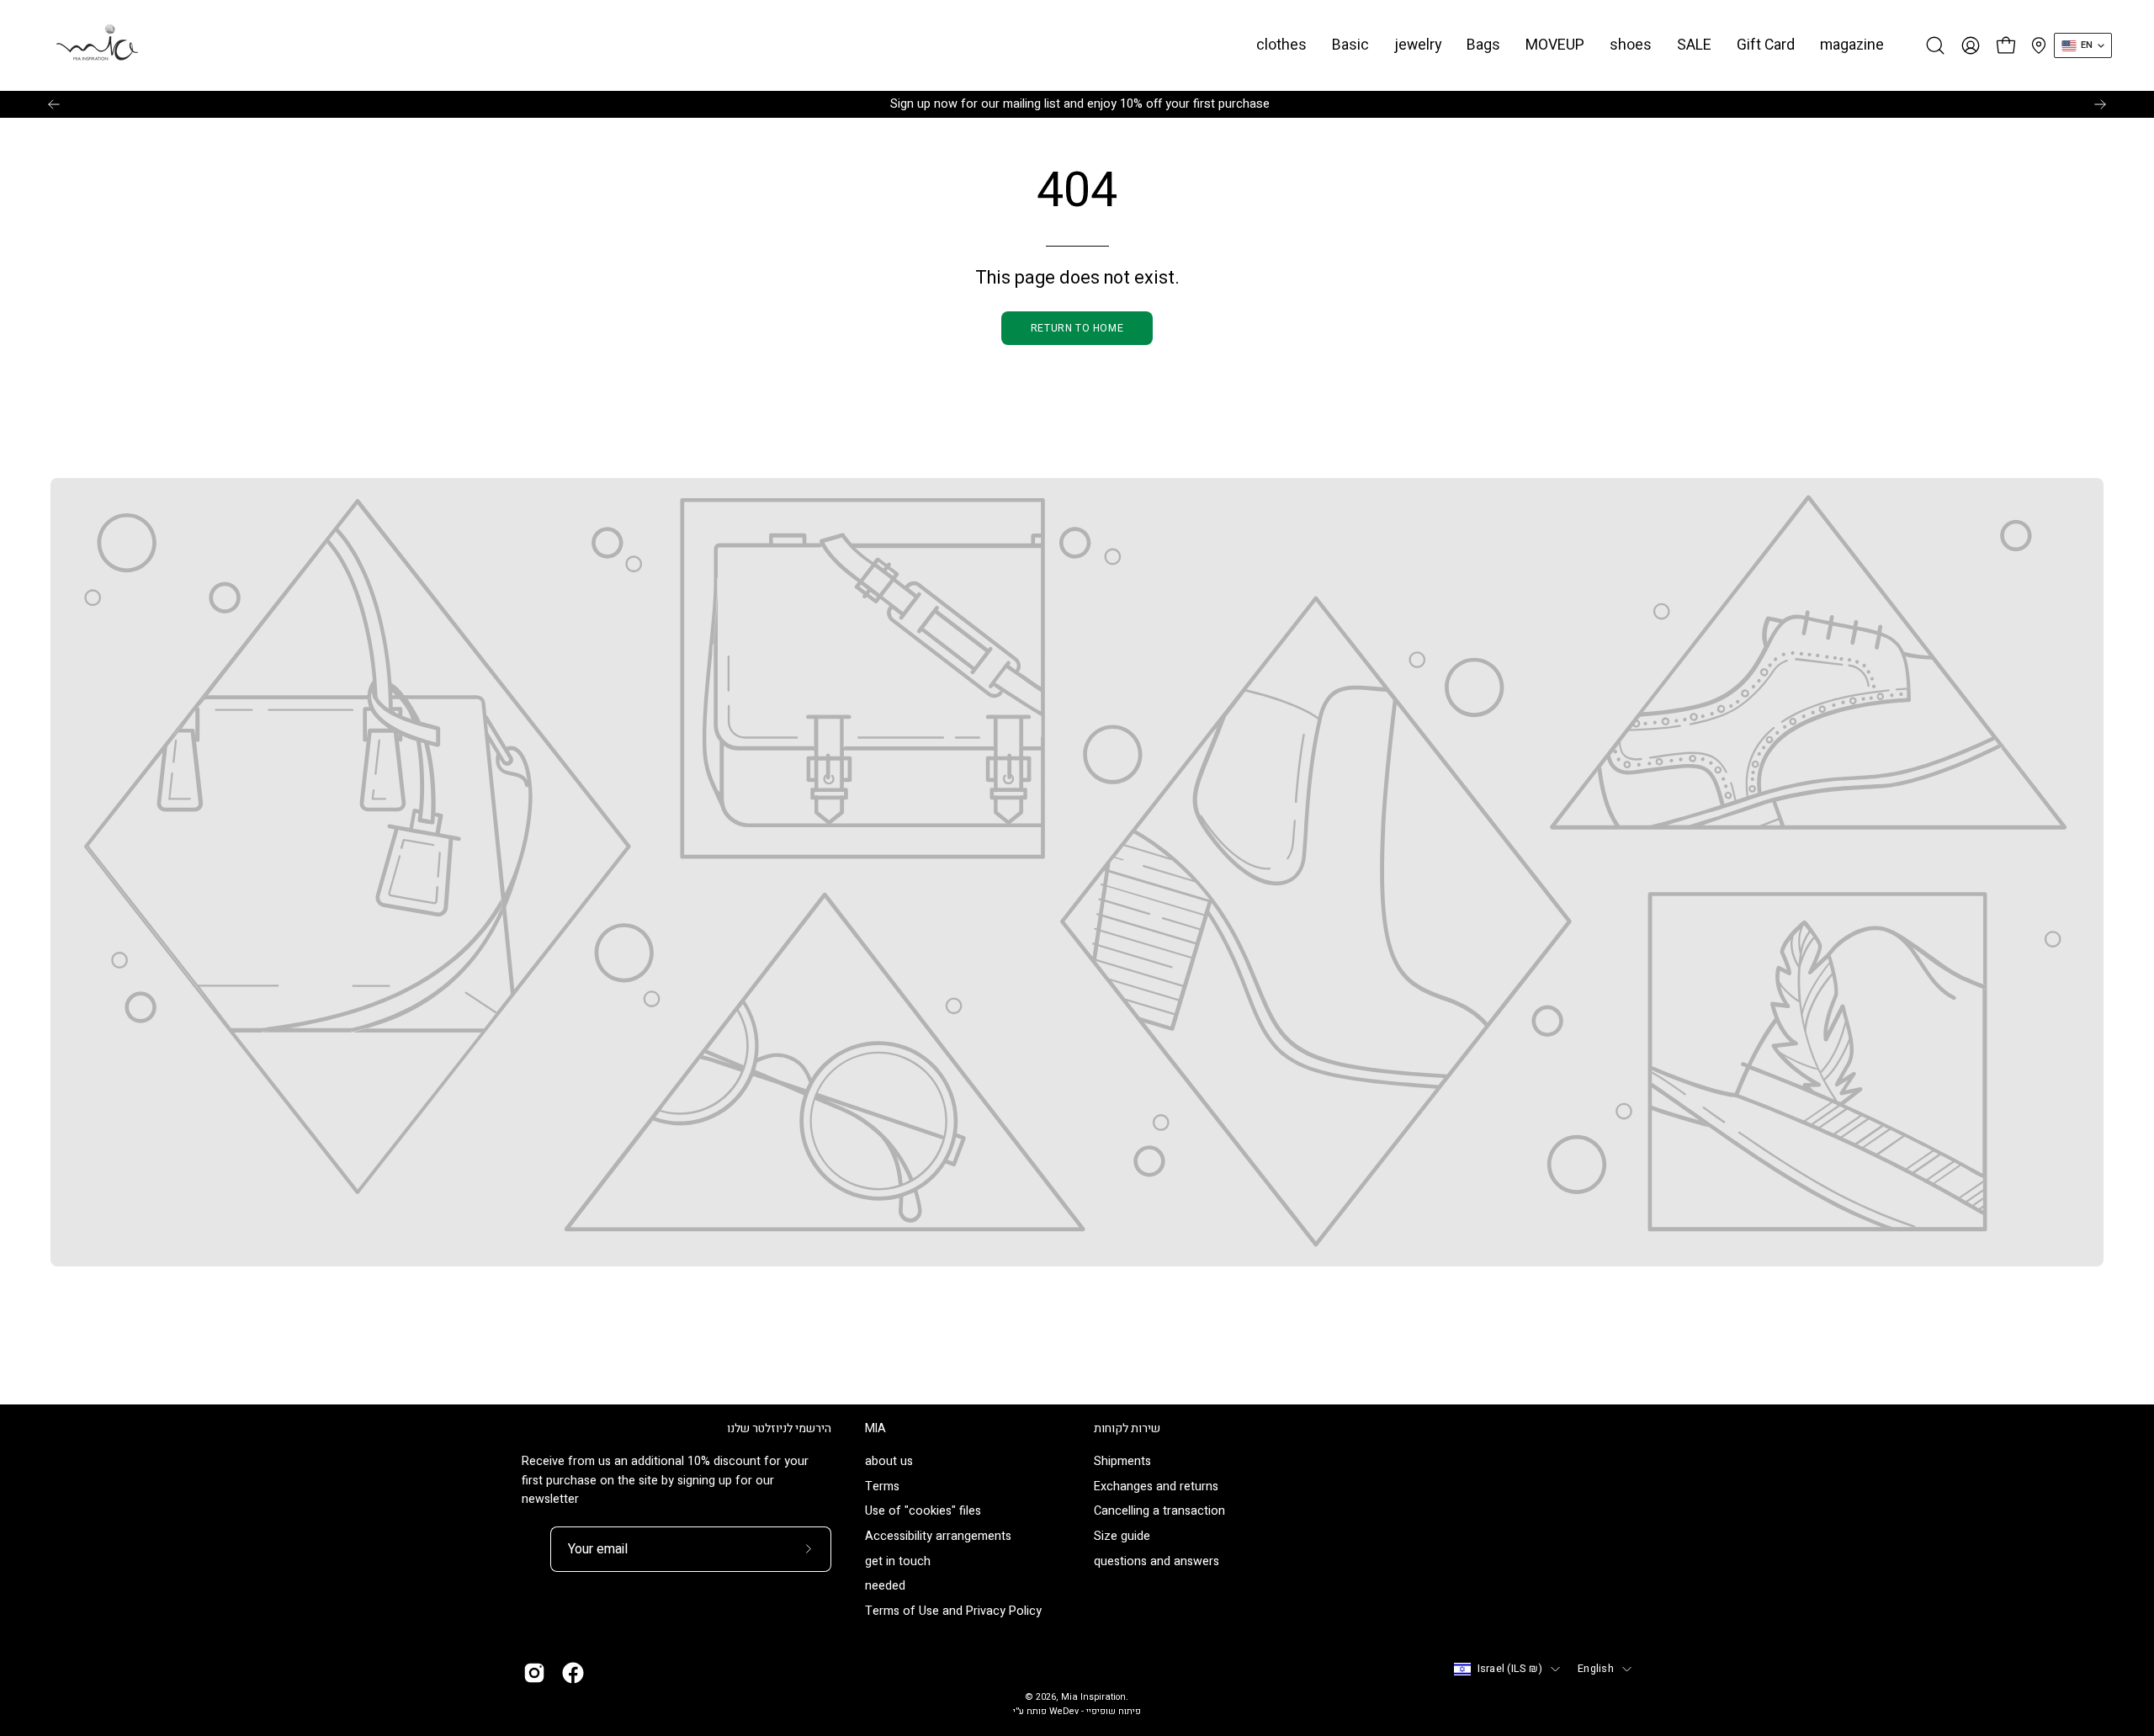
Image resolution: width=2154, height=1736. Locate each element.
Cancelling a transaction (1159, 1512)
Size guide (1122, 1537)
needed (885, 1587)
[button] (1350, 45)
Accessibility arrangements (938, 1537)
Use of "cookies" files (923, 1512)
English (1596, 1669)
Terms (882, 1486)
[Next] (2100, 104)
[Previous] (54, 104)
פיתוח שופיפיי (1114, 1712)
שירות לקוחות (1127, 1429)
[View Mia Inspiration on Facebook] (573, 1673)
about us (889, 1461)
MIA (875, 1429)
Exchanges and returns (1156, 1486)
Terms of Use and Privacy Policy (953, 1612)
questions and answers (1157, 1561)
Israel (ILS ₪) (1510, 1669)
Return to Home (1077, 328)
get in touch (898, 1561)
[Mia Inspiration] (97, 45)
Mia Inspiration (1093, 1697)
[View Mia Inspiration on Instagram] (534, 1673)
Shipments (1122, 1461)
